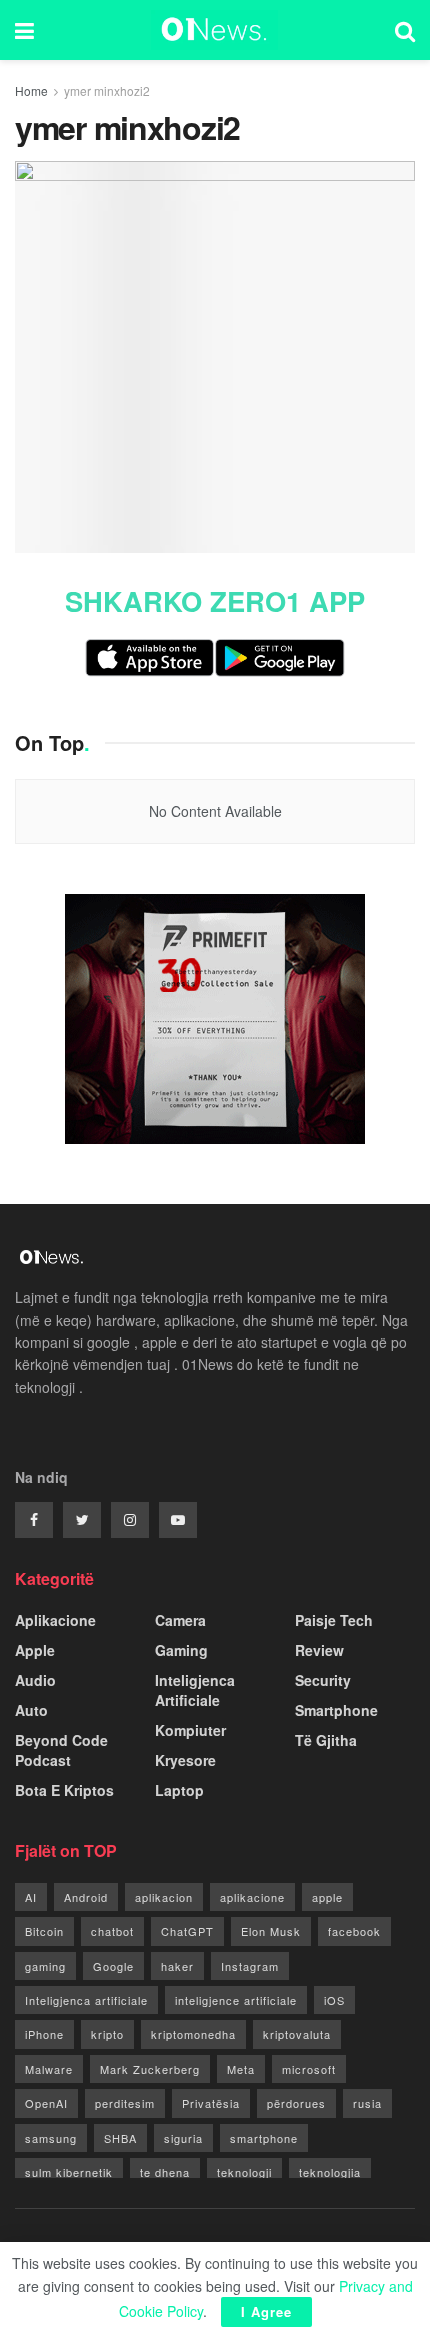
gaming (45, 1966)
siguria (183, 2138)
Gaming (181, 1650)
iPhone (44, 2034)
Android (86, 1897)
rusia (367, 2103)
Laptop (179, 1790)
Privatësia (211, 2103)
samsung (51, 2138)
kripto (107, 2034)
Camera (180, 1620)
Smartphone (336, 1710)
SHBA (120, 2138)
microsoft (309, 2069)
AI (31, 1897)
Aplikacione (55, 1620)
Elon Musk (271, 1931)
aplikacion (164, 1897)
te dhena (165, 2172)
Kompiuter (190, 1730)
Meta (241, 2069)
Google (113, 1966)
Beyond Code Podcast (61, 1750)
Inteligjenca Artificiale (195, 1690)
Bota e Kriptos (64, 1790)
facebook (354, 1931)
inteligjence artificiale (236, 2000)
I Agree (266, 2311)
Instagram (250, 1966)
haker (177, 1966)
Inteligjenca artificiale (86, 2000)
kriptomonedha (193, 2034)
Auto (31, 1710)
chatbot (112, 1931)
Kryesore (185, 1760)
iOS (334, 2000)
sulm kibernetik (69, 2172)
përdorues (296, 2103)
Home (31, 90)
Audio (35, 1680)
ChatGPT (187, 1931)
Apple (35, 1650)
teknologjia (330, 2172)
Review (319, 1650)
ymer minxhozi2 (107, 90)
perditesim (125, 2103)
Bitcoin (44, 1931)
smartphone (264, 2138)
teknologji (244, 2172)
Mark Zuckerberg (150, 2069)
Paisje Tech (334, 1620)
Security (323, 1680)
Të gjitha (326, 1740)
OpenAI (46, 2103)
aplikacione (252, 1897)
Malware (49, 2069)
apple (327, 1897)
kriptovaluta (297, 2034)
